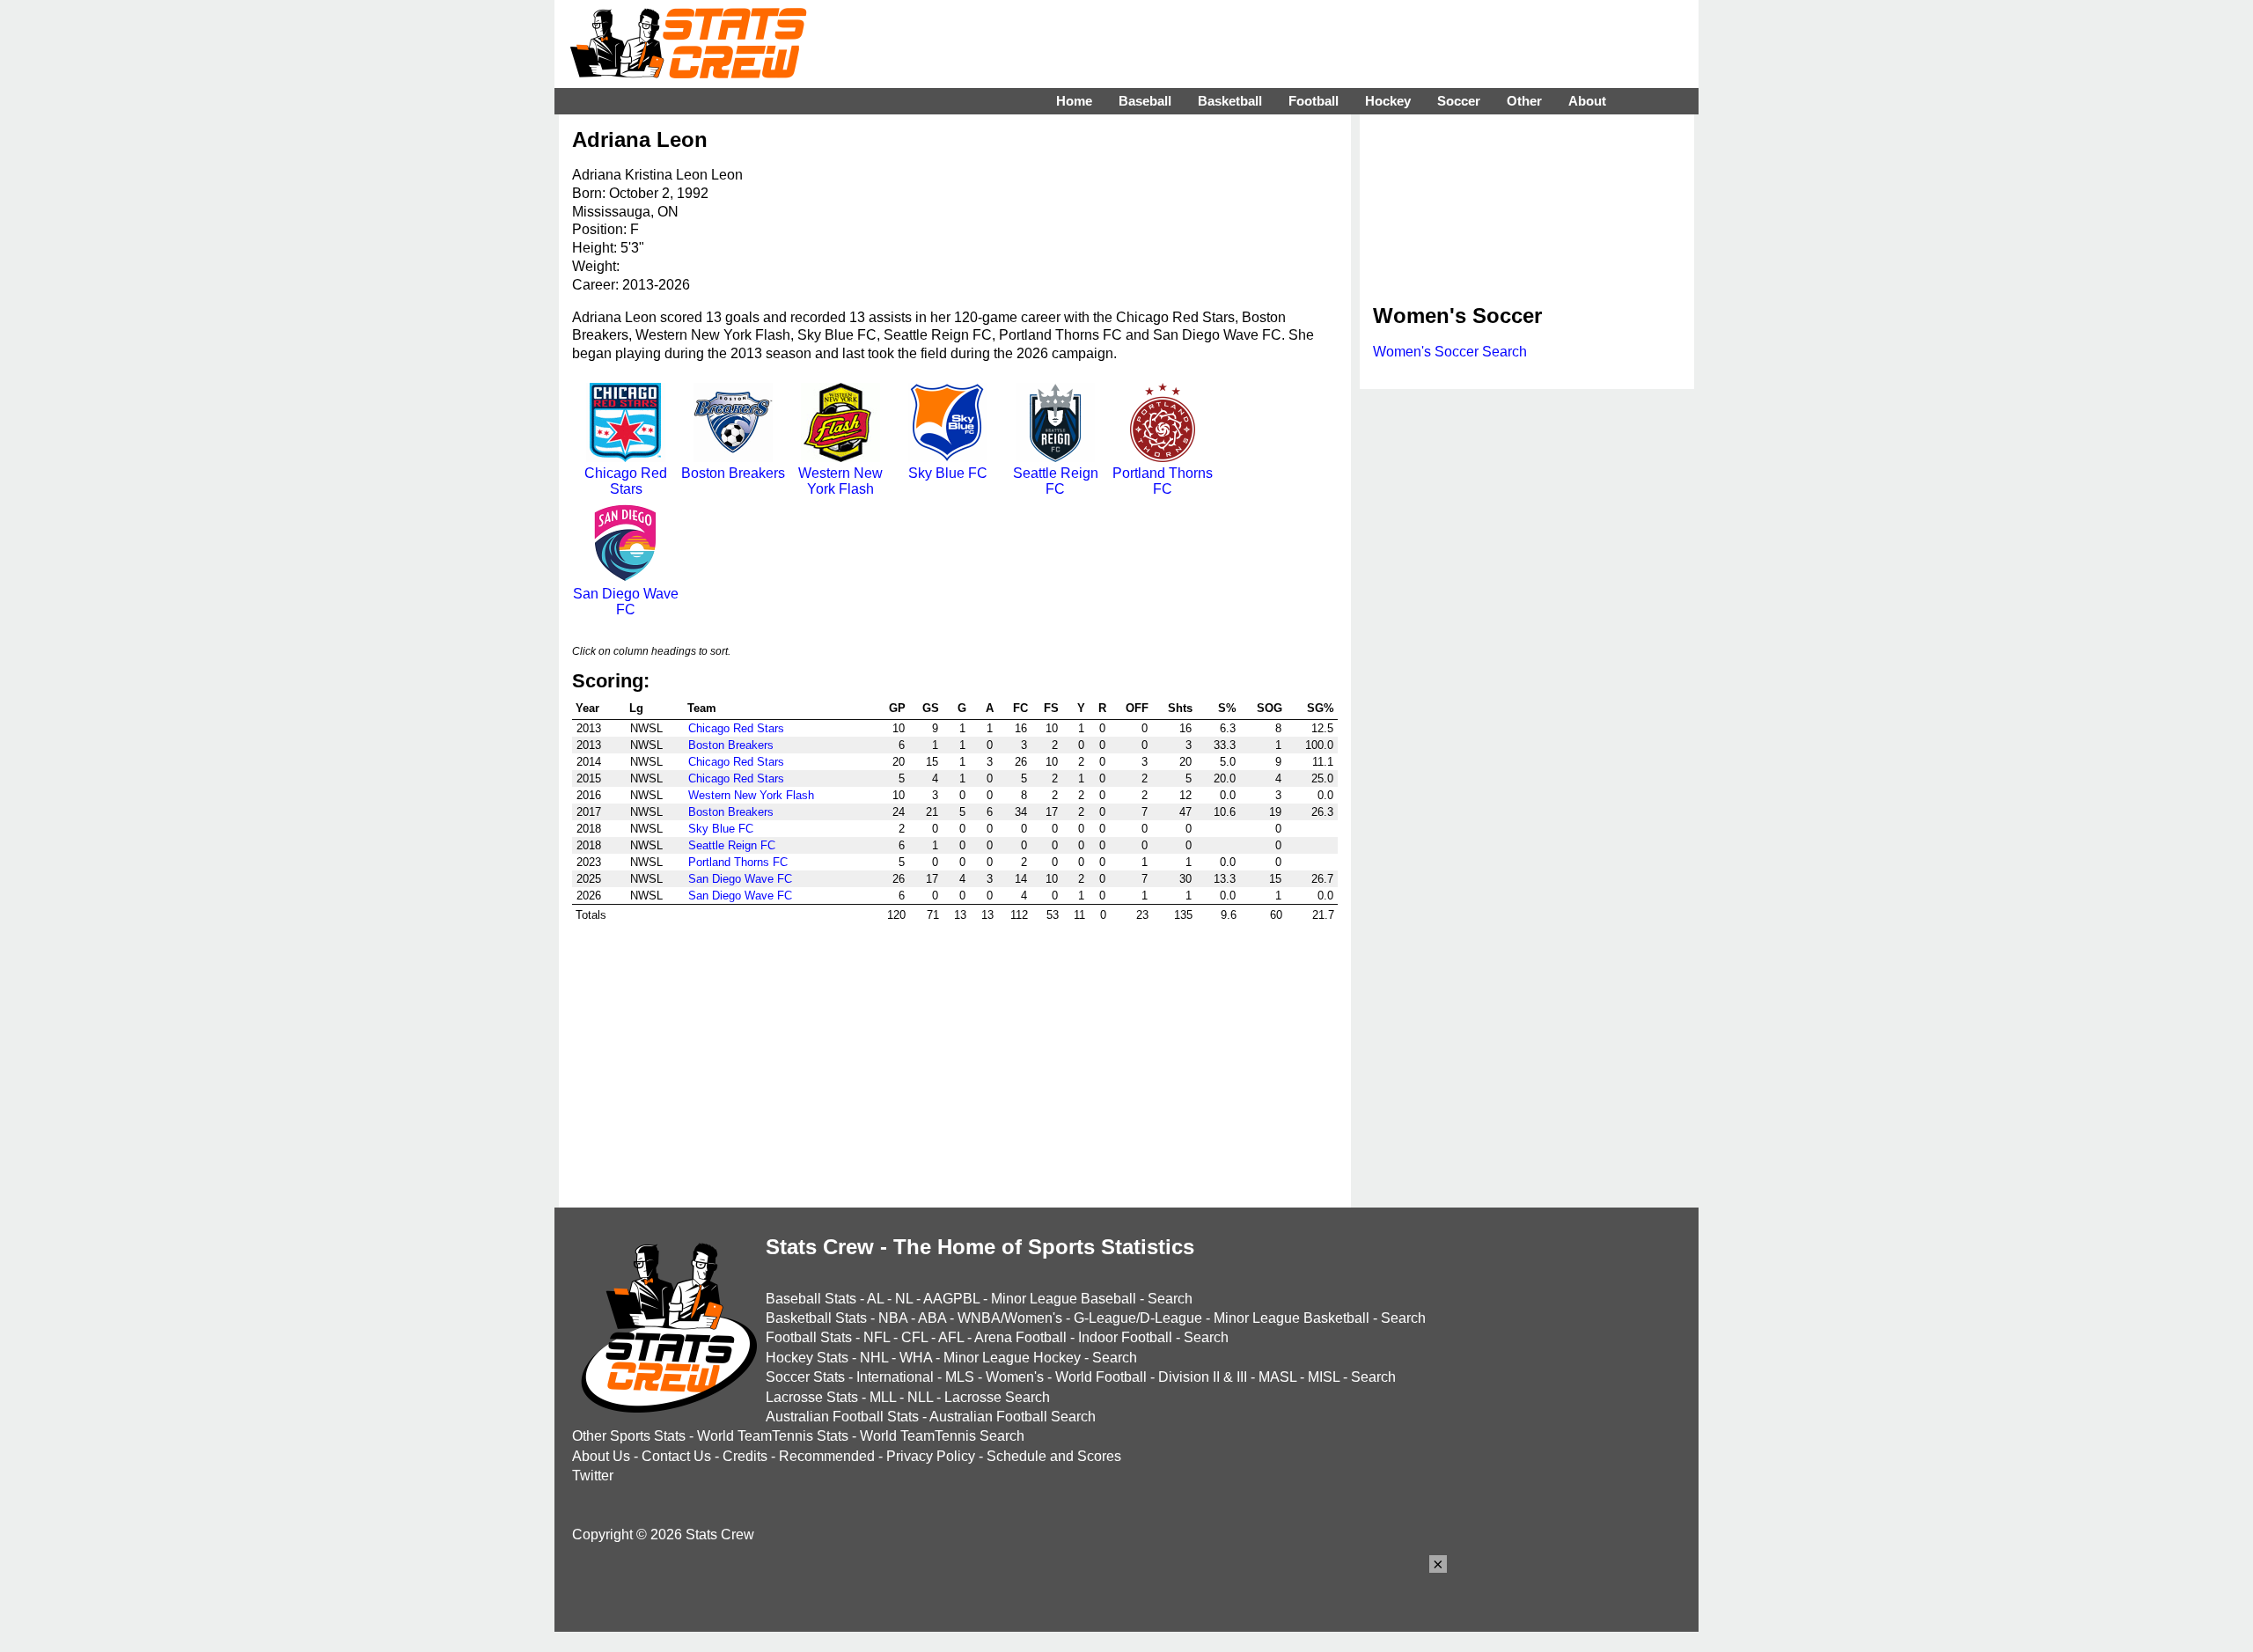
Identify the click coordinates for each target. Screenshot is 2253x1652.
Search (1170, 1299)
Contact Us (676, 1456)
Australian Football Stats (842, 1417)
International (895, 1377)
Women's (1015, 1377)
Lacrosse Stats (812, 1397)
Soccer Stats (805, 1377)
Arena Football (1020, 1337)
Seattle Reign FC (1056, 481)
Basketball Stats (816, 1318)
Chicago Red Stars (626, 481)
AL (875, 1299)
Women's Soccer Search (1450, 352)
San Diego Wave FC (626, 602)
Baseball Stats (811, 1299)
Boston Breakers (733, 473)
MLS (960, 1377)
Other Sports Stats (629, 1436)
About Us (601, 1456)
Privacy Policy (931, 1456)
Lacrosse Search (997, 1397)
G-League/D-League (1138, 1318)
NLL (920, 1397)
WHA (916, 1358)
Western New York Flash (840, 481)
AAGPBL (951, 1299)
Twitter (593, 1476)
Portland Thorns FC (1163, 481)
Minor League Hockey (1012, 1358)
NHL (874, 1358)
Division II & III (1203, 1377)
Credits (745, 1456)
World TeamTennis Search (942, 1436)
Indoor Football (1125, 1337)
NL (904, 1299)
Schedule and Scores (1054, 1456)
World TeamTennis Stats (773, 1436)
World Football (1101, 1377)
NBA (893, 1318)
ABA (932, 1318)
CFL (914, 1337)
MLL (883, 1397)
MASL (1277, 1377)
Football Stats (809, 1337)
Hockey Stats (807, 1358)
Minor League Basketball (1292, 1318)
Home (1074, 101)
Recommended (827, 1456)
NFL (877, 1337)
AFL (951, 1337)
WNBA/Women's (1010, 1318)
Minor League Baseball (1064, 1299)
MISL (1324, 1377)
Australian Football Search (1013, 1417)
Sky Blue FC (948, 473)
